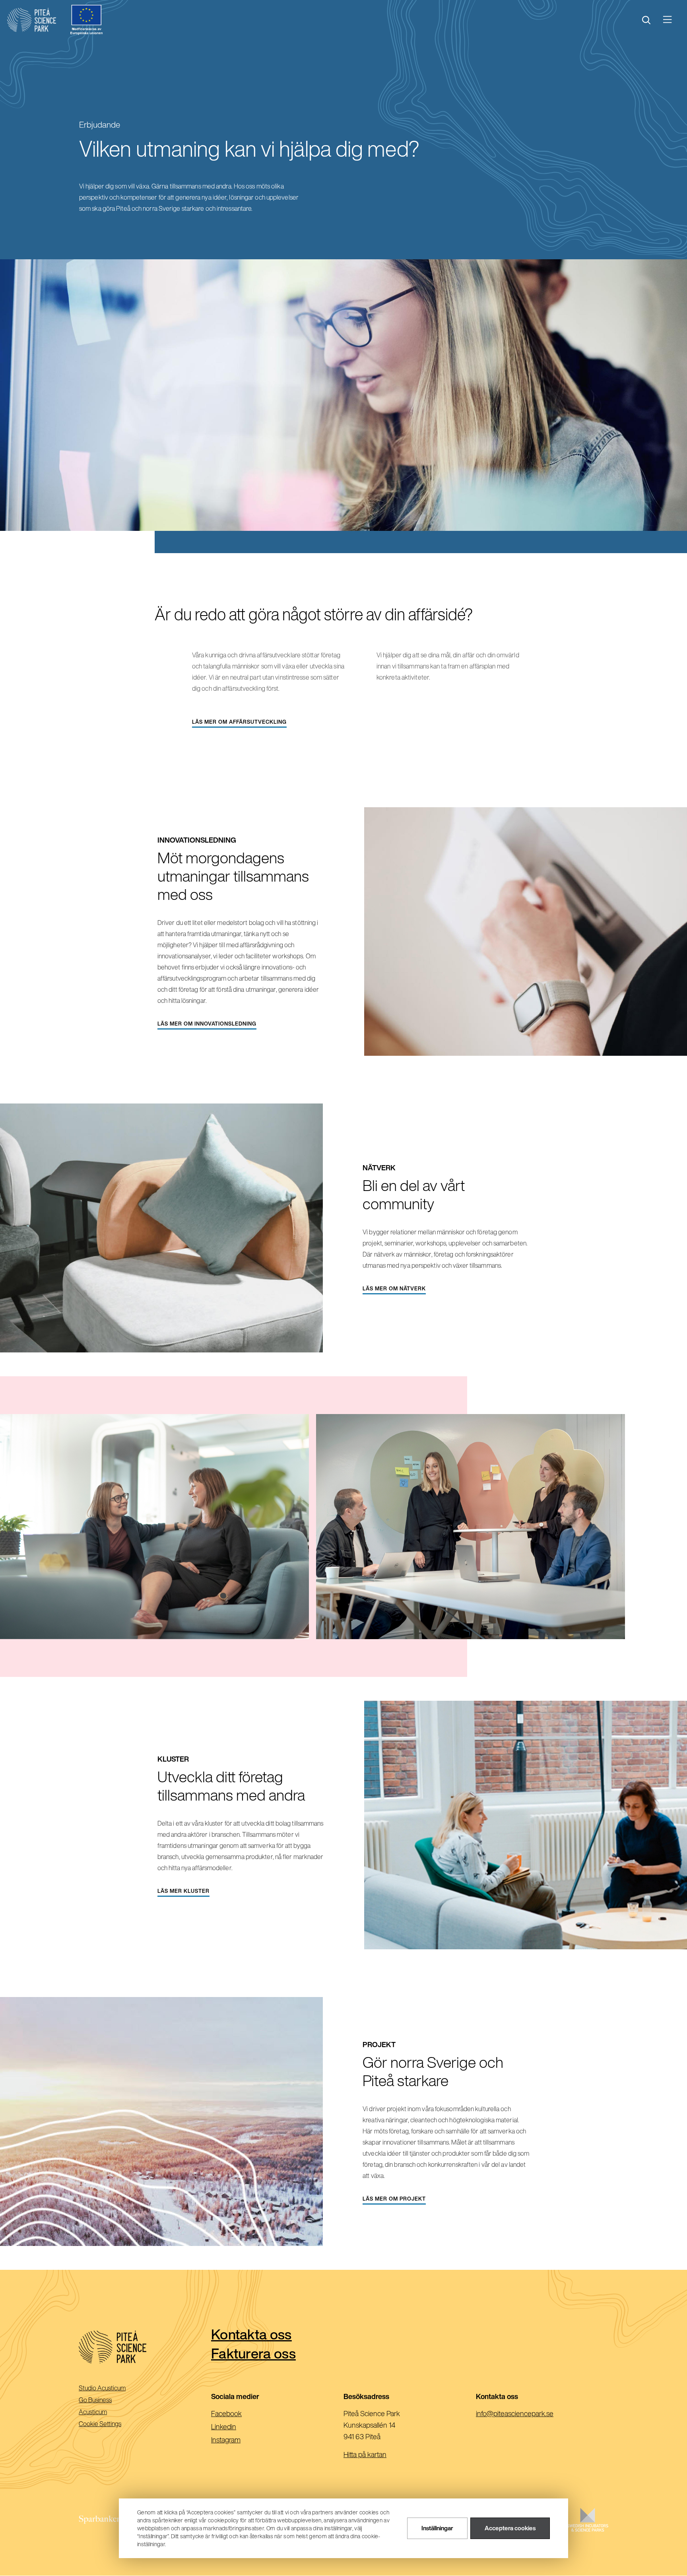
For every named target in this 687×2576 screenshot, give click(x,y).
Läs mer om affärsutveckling (239, 722)
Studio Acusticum (113, 2389)
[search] (646, 20)
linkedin (236, 2427)
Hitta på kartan (365, 2454)
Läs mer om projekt (394, 2199)
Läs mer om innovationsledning (207, 1024)
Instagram (239, 2440)
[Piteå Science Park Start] (145, 2347)
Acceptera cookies (510, 2528)
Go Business (106, 2400)
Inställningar (437, 2528)
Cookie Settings (100, 2424)
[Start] (32, 20)
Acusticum (104, 2412)
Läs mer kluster (183, 1891)
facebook (239, 2414)
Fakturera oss (253, 2353)
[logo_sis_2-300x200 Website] (588, 2528)
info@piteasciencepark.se (527, 2414)
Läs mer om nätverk (394, 1289)
